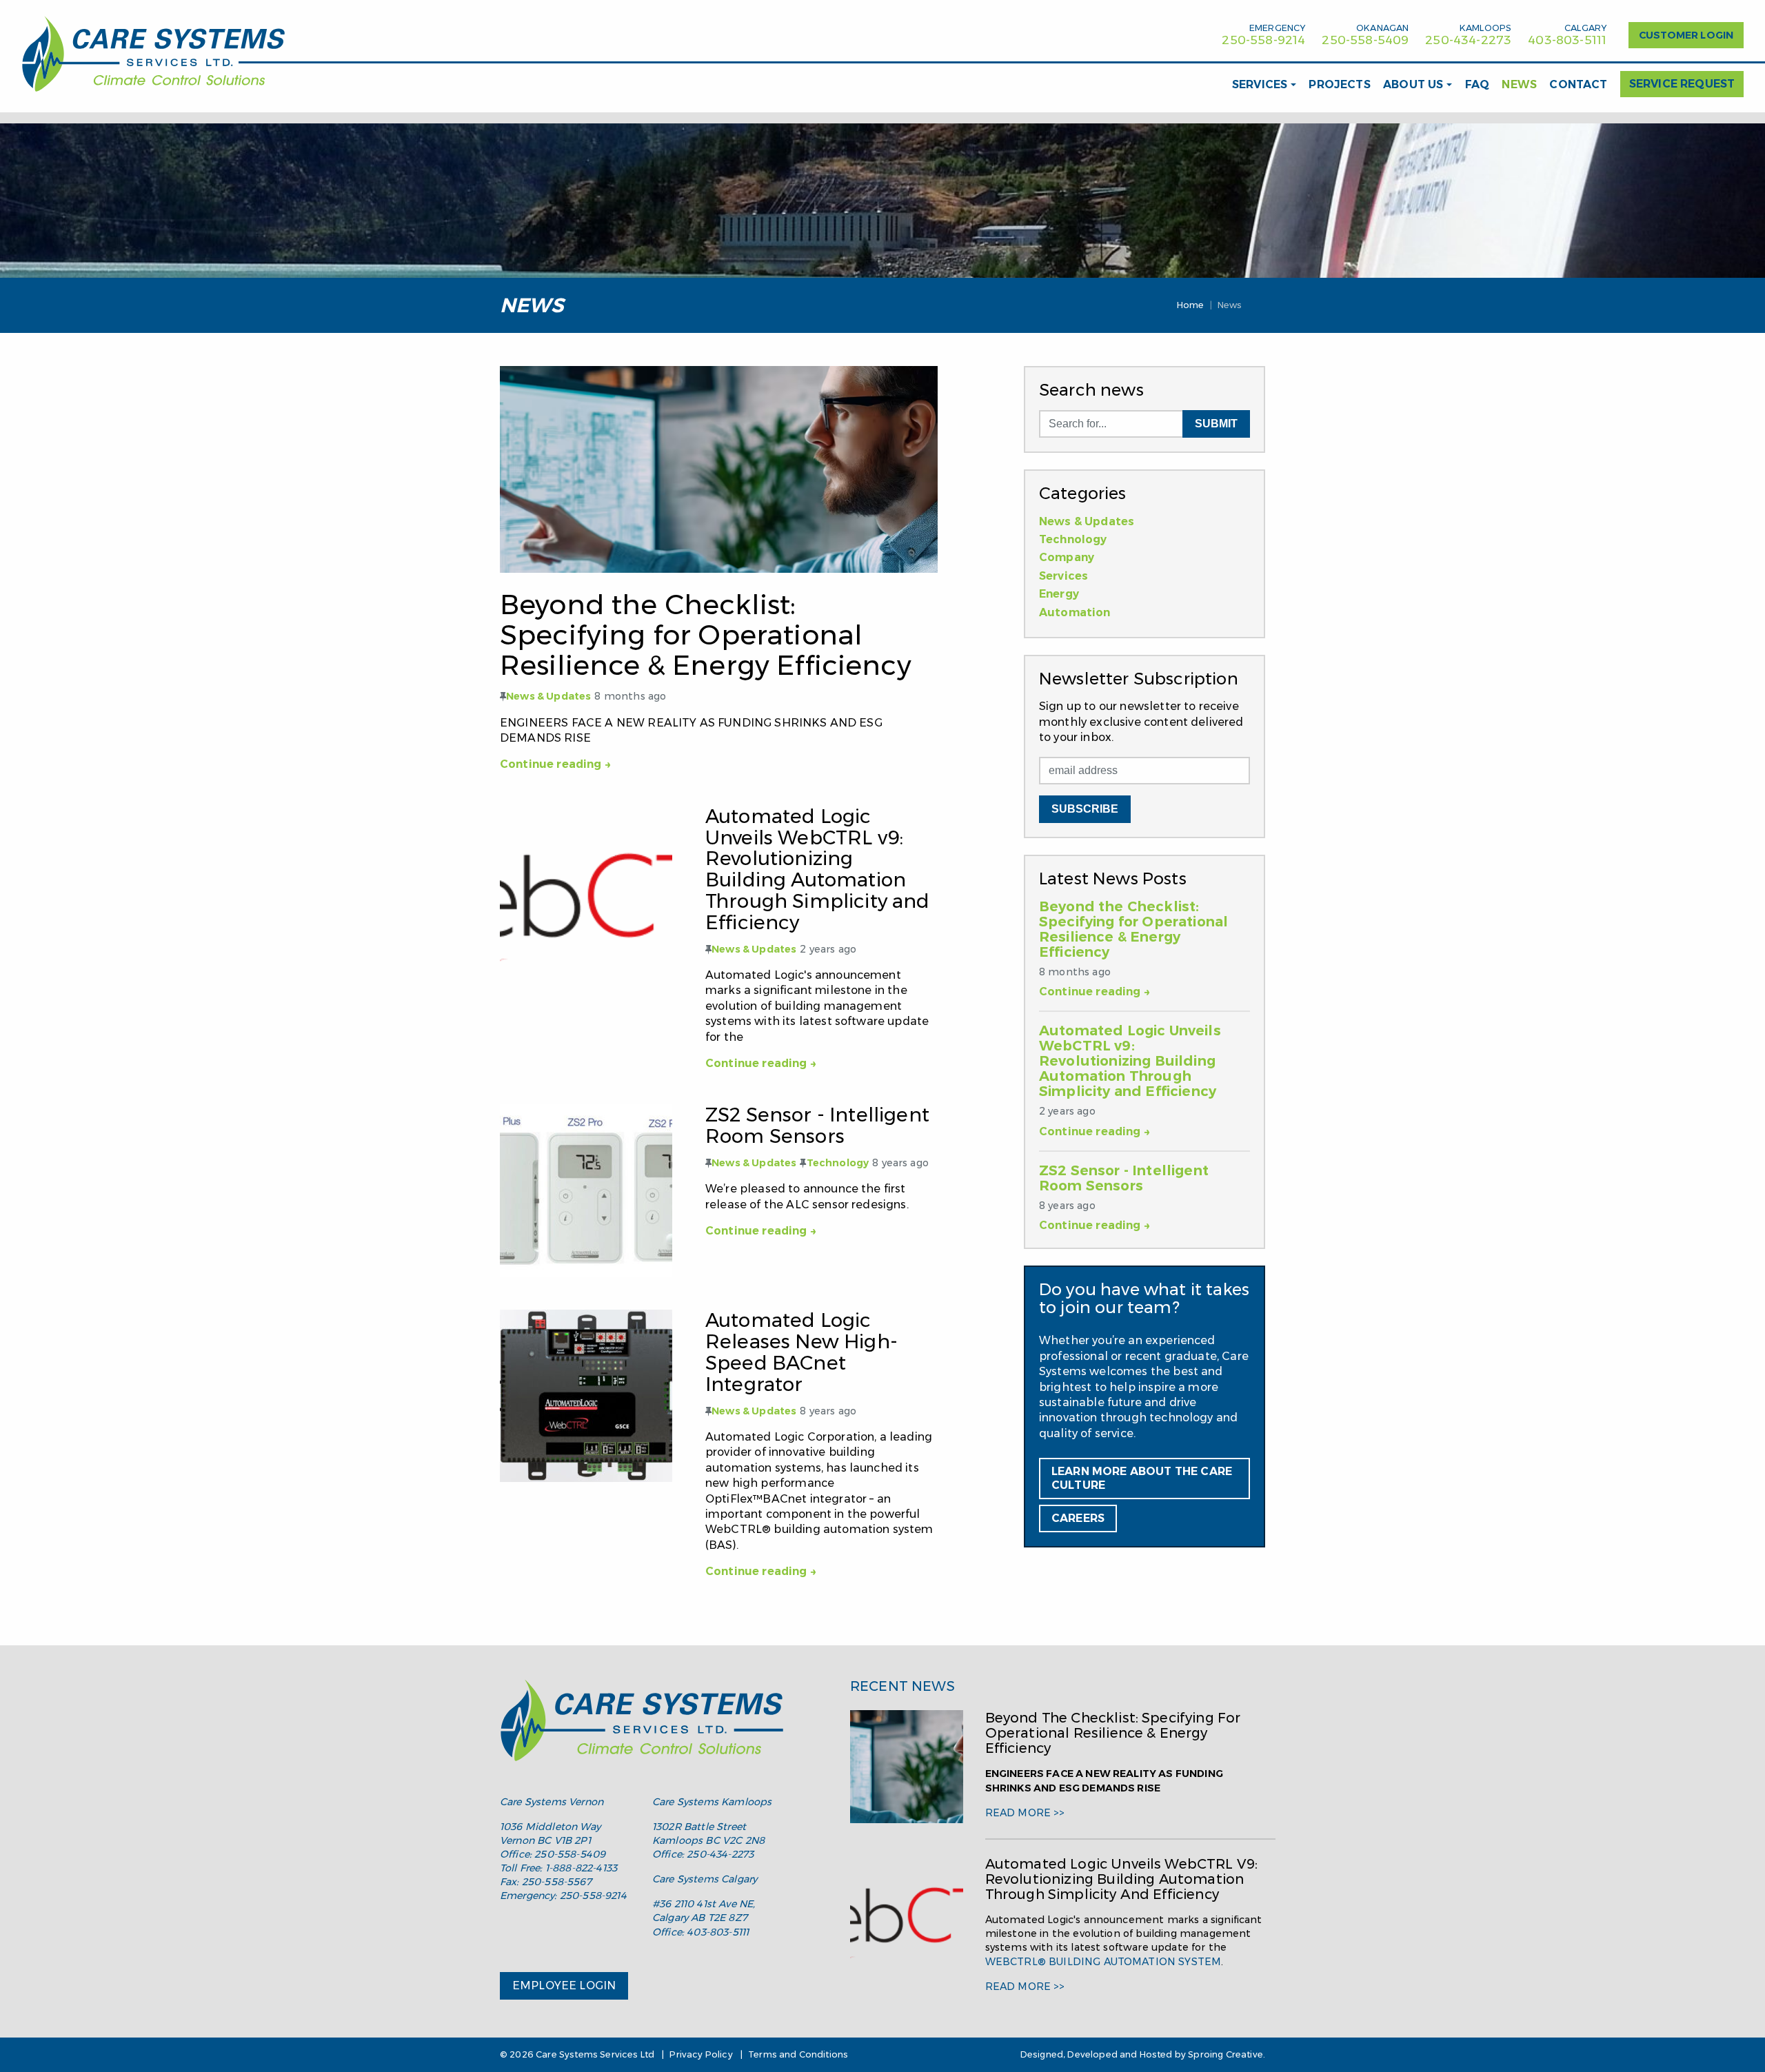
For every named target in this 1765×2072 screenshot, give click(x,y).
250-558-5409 (1365, 40)
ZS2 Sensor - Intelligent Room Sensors (1124, 1178)
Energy (1059, 594)
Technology (838, 1163)
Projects (1339, 84)
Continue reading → (556, 764)
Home (1191, 305)
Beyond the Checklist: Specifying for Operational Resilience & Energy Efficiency (1133, 929)
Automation (1075, 612)
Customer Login (1686, 35)
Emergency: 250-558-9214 (563, 1896)
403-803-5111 (1567, 40)
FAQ (1477, 84)
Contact (1578, 84)
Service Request (1682, 84)
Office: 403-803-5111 (700, 1932)
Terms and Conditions (798, 2054)
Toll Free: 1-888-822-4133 (558, 1868)
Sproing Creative (1226, 2054)
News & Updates (548, 696)
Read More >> (1025, 1813)
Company (1067, 557)
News (1519, 84)
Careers (1078, 1518)
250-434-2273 (1468, 40)
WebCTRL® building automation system (1103, 1962)
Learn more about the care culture (1142, 1478)
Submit (1216, 424)
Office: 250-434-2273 (703, 1854)
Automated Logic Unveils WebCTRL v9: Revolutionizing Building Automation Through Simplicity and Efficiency (1130, 1061)
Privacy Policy (701, 2054)
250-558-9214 (1263, 40)
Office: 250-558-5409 (553, 1854)
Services (1260, 84)
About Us (1413, 84)
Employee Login (564, 1985)
